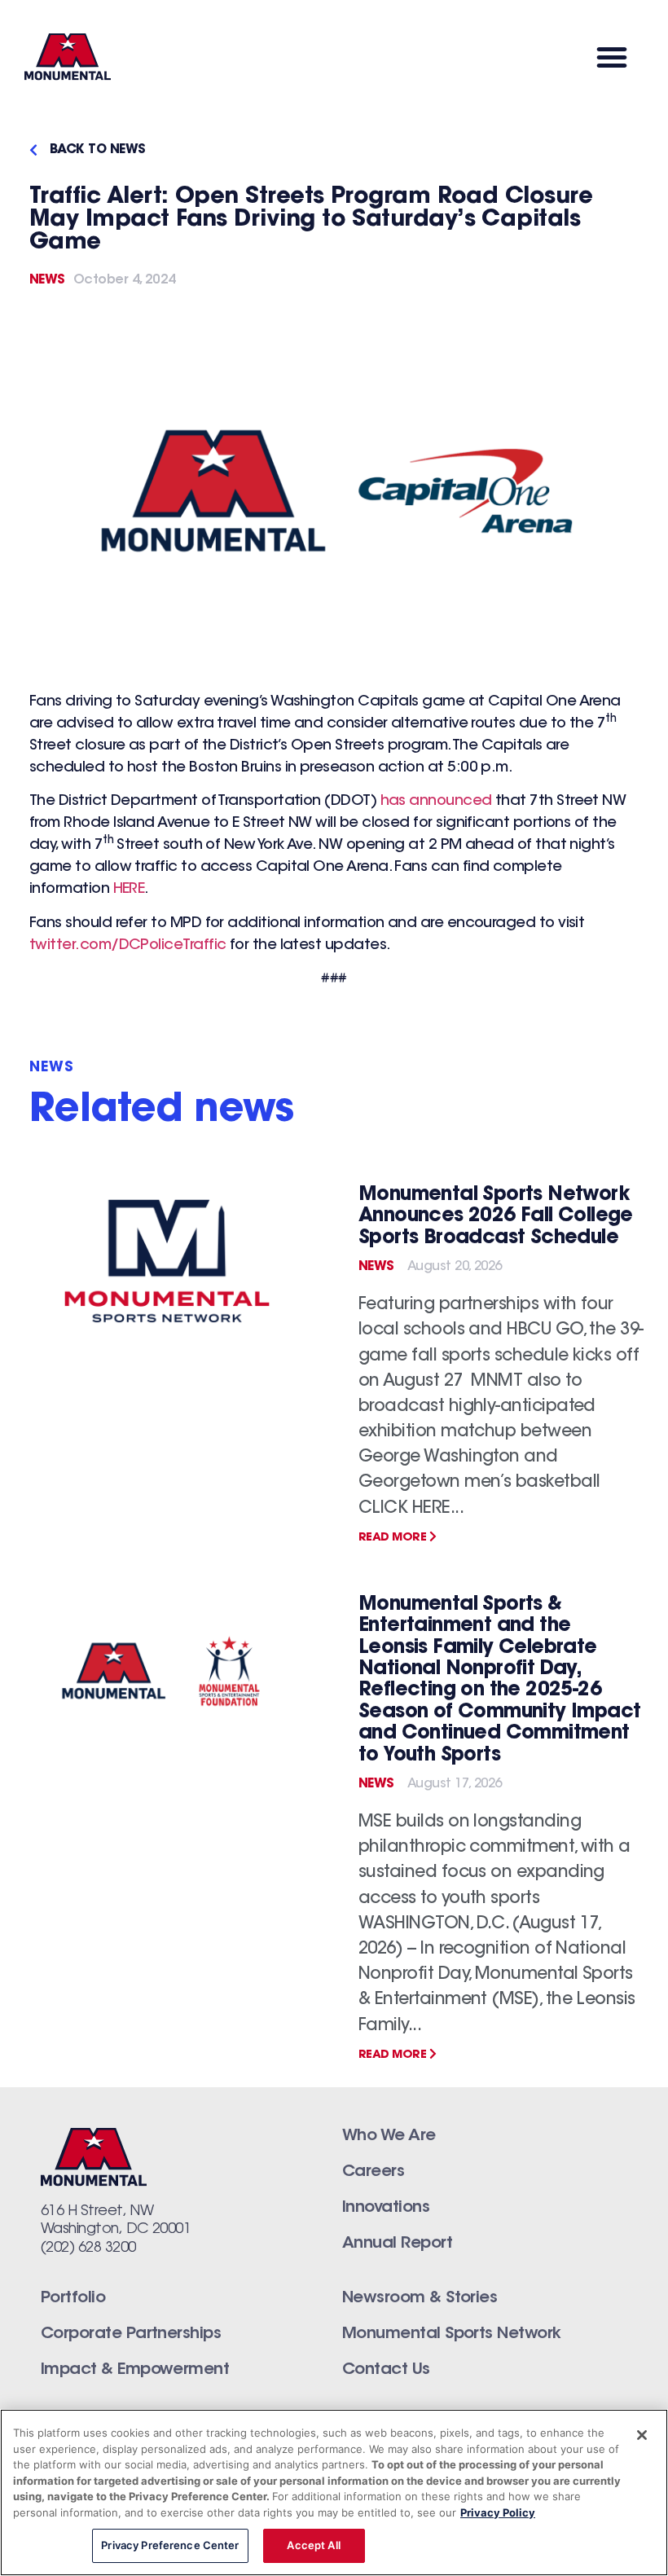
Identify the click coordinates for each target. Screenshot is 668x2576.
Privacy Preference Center (170, 2545)
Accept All (313, 2545)
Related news (162, 1111)
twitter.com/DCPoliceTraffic (127, 946)
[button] (611, 57)
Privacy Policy (498, 2512)
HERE (129, 890)
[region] (334, 2492)
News (47, 280)
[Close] (642, 2435)
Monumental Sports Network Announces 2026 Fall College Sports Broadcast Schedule (496, 1217)
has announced (436, 802)
